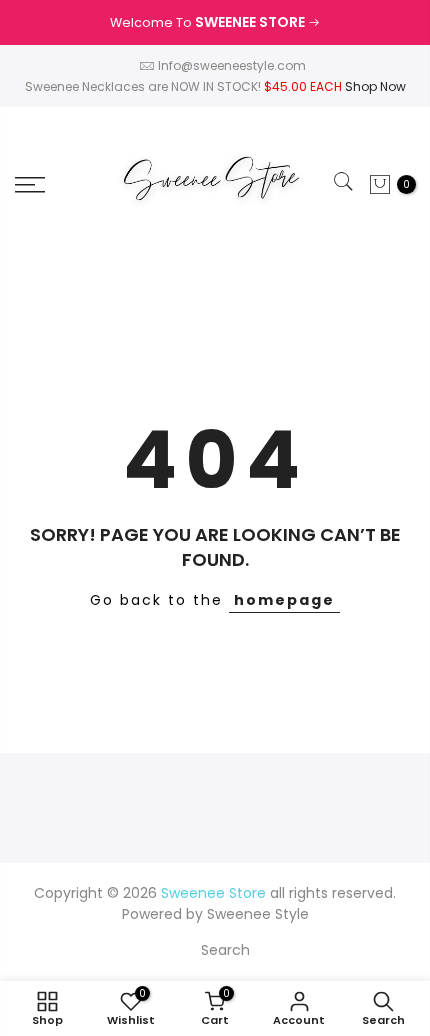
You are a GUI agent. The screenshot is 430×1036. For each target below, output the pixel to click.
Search (225, 950)
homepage (284, 600)
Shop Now (375, 86)
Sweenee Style (258, 914)
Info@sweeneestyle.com (232, 65)
